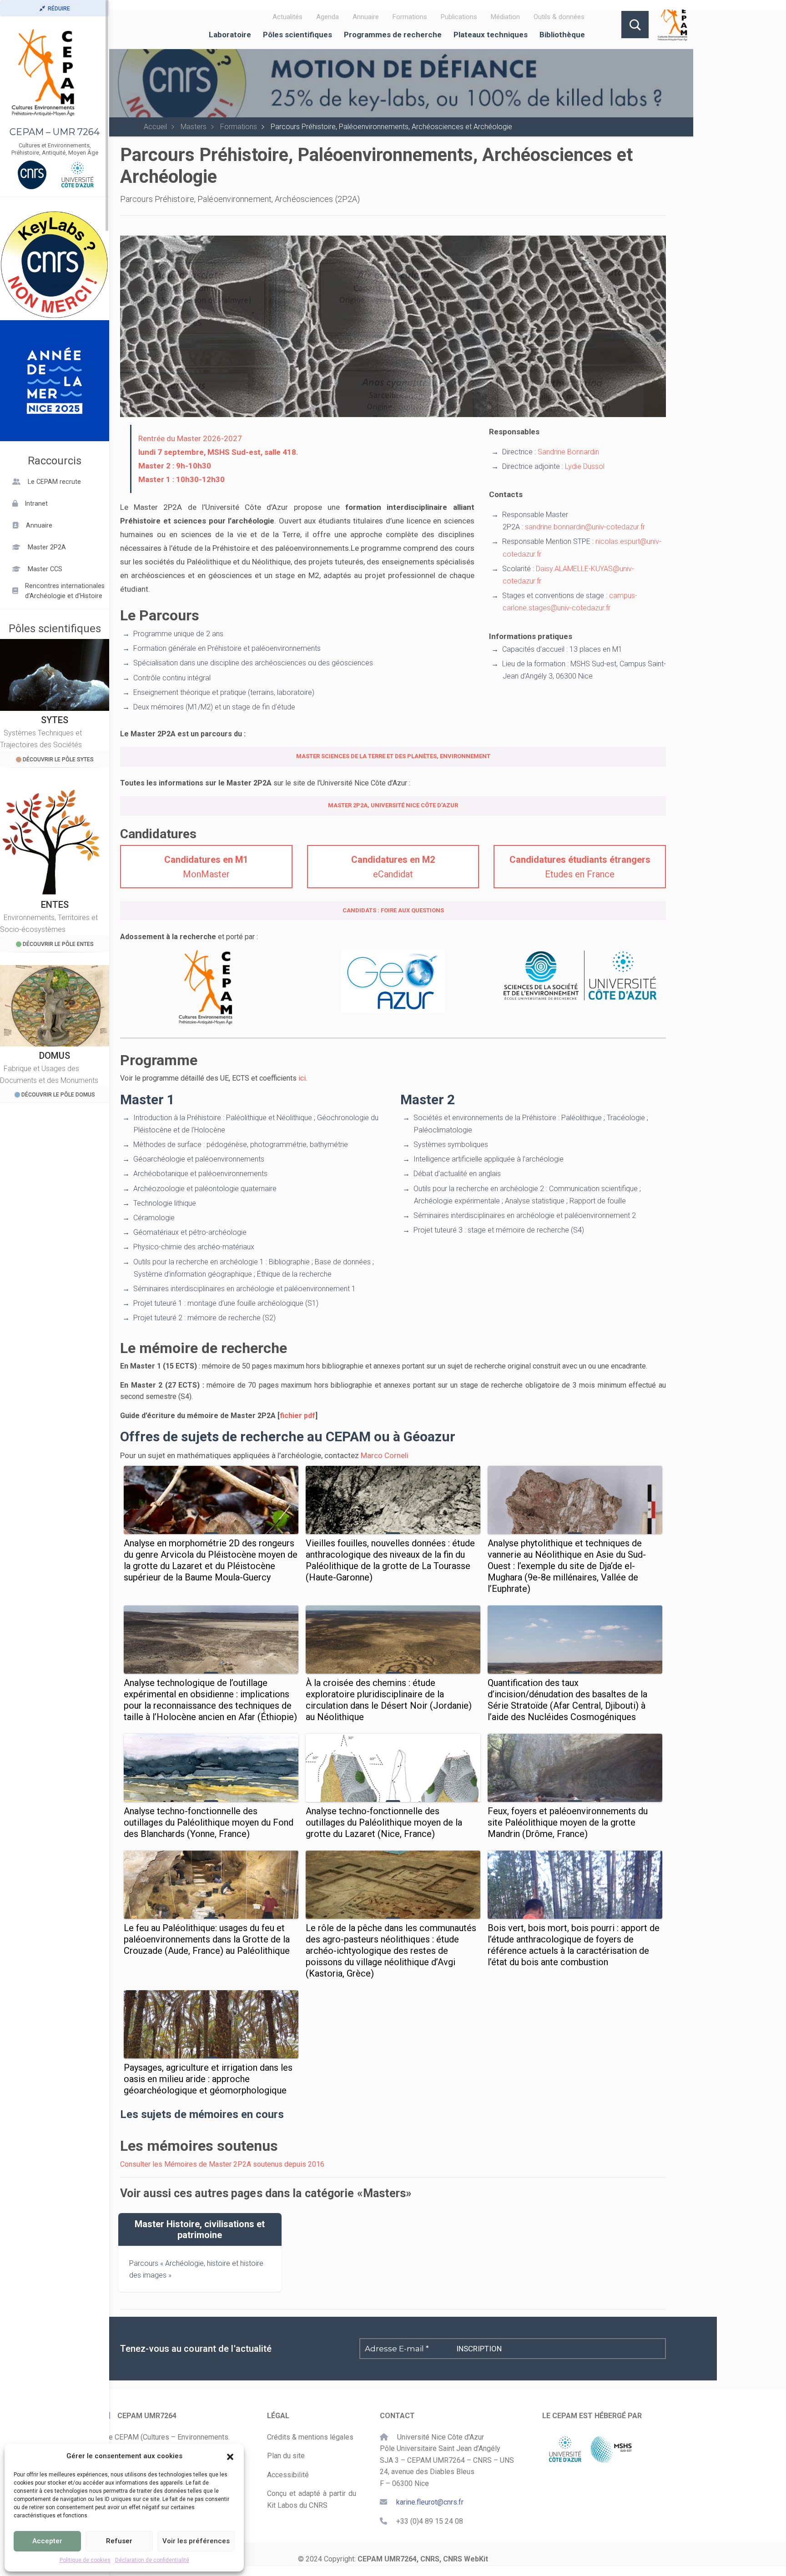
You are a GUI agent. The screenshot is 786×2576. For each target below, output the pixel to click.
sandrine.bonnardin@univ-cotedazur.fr (585, 527)
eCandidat (393, 867)
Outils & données (559, 17)
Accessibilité (288, 2475)
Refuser (119, 2541)
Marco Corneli (385, 1455)
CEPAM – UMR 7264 (55, 132)
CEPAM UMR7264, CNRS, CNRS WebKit (423, 2559)
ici (302, 1078)
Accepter (47, 2541)
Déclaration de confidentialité (152, 2560)
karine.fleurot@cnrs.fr (430, 2502)
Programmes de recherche (393, 35)
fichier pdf (297, 1416)
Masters (194, 127)
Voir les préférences (196, 2541)
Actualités (287, 17)
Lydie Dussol (585, 466)
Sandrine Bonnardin (568, 452)
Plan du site (286, 2456)
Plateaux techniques (491, 35)
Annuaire (366, 17)
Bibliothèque (562, 35)
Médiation (505, 17)
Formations (410, 17)
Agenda (327, 17)
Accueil (155, 127)
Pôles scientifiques (297, 35)
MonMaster (206, 867)
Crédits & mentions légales (310, 2437)
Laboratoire (230, 35)
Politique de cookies (85, 2560)
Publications (459, 17)
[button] (230, 2456)
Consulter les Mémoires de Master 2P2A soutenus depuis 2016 (222, 2164)
